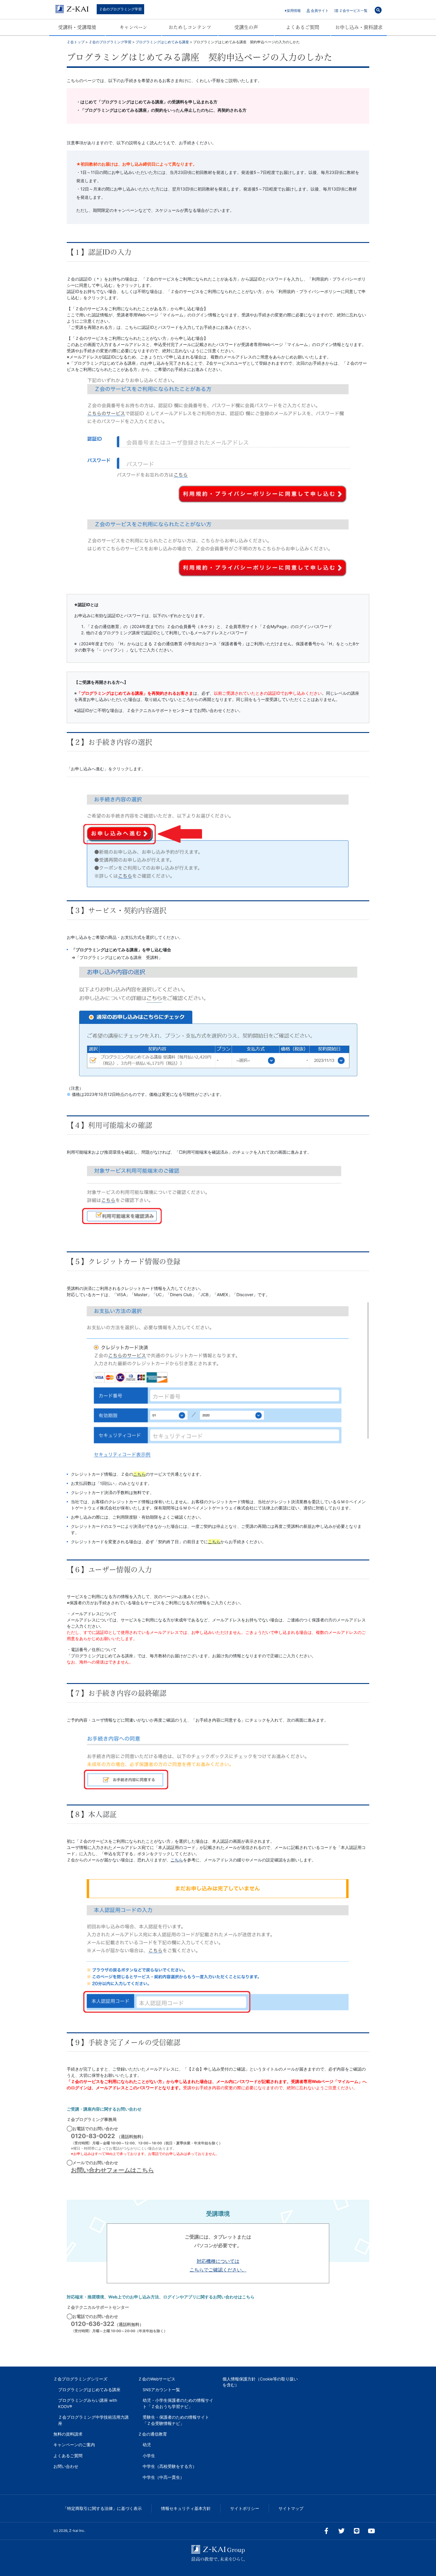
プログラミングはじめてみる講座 (89, 2390)
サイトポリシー (245, 2508)
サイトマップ (291, 2508)
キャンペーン (133, 27)
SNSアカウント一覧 (161, 2390)
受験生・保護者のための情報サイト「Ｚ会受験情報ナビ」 (176, 2420)
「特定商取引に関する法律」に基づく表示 (102, 2508)
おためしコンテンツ (190, 27)
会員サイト (319, 11)
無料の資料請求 (68, 2434)
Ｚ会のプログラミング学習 (120, 9)
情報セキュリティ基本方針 (186, 2508)
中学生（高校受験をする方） (170, 2466)
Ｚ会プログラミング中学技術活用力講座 (93, 2420)
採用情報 (294, 11)
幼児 (147, 2445)
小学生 (149, 2456)
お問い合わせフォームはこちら (112, 2170)
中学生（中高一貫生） (163, 2477)
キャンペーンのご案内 (74, 2445)
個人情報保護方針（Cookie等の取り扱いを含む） (260, 2382)
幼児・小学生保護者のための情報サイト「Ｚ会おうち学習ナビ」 (178, 2403)
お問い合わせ (66, 2466)
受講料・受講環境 (77, 27)
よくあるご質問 (303, 27)
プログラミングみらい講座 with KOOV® (88, 2403)
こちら (214, 1542)
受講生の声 (246, 27)
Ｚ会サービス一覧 (353, 11)
